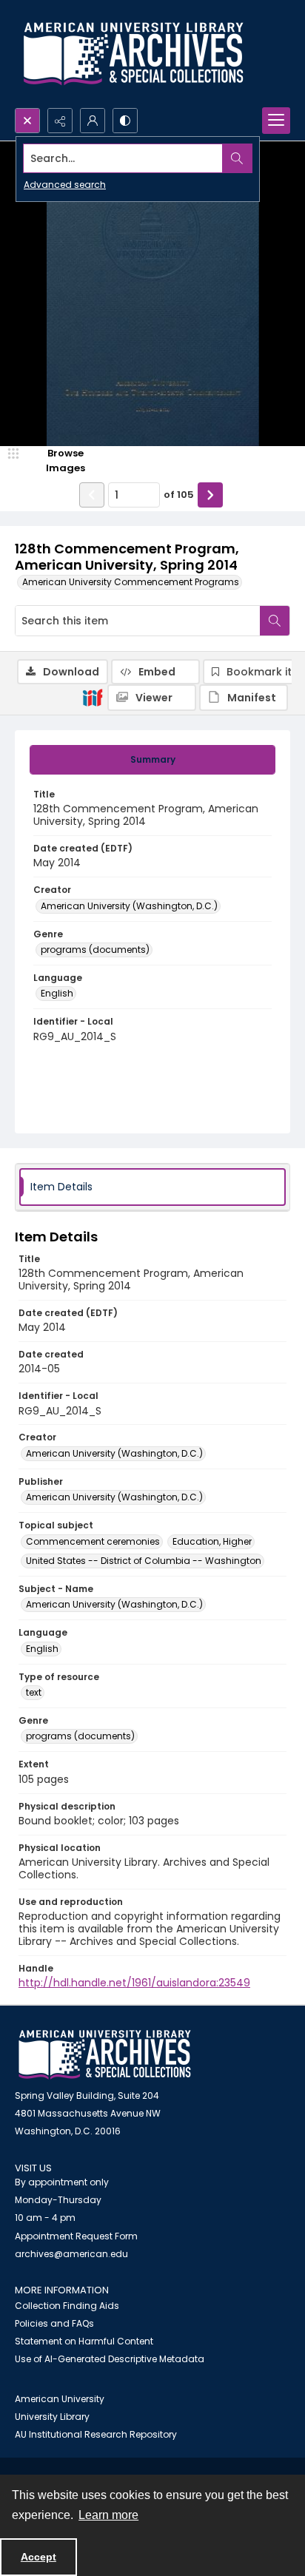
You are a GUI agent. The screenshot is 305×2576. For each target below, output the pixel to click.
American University (60, 2399)
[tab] (152, 760)
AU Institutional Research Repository (96, 2434)
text (34, 1692)
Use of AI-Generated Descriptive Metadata (110, 2359)
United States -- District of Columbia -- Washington (144, 1561)
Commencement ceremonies (93, 1541)
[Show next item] (210, 495)
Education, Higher (212, 1541)
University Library (52, 2417)
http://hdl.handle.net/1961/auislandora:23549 (134, 1983)
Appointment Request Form (76, 2236)
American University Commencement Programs (131, 582)
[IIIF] (93, 697)
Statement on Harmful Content (84, 2341)
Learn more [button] (108, 2515)
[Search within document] (275, 621)
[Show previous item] (92, 495)
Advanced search (65, 185)
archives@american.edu (71, 2254)
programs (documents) (95, 950)
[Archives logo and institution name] (133, 54)
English (57, 993)
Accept (38, 2557)
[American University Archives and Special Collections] (105, 2055)
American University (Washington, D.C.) (129, 906)
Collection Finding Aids (67, 2306)
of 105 (179, 495)
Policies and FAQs (54, 2323)
